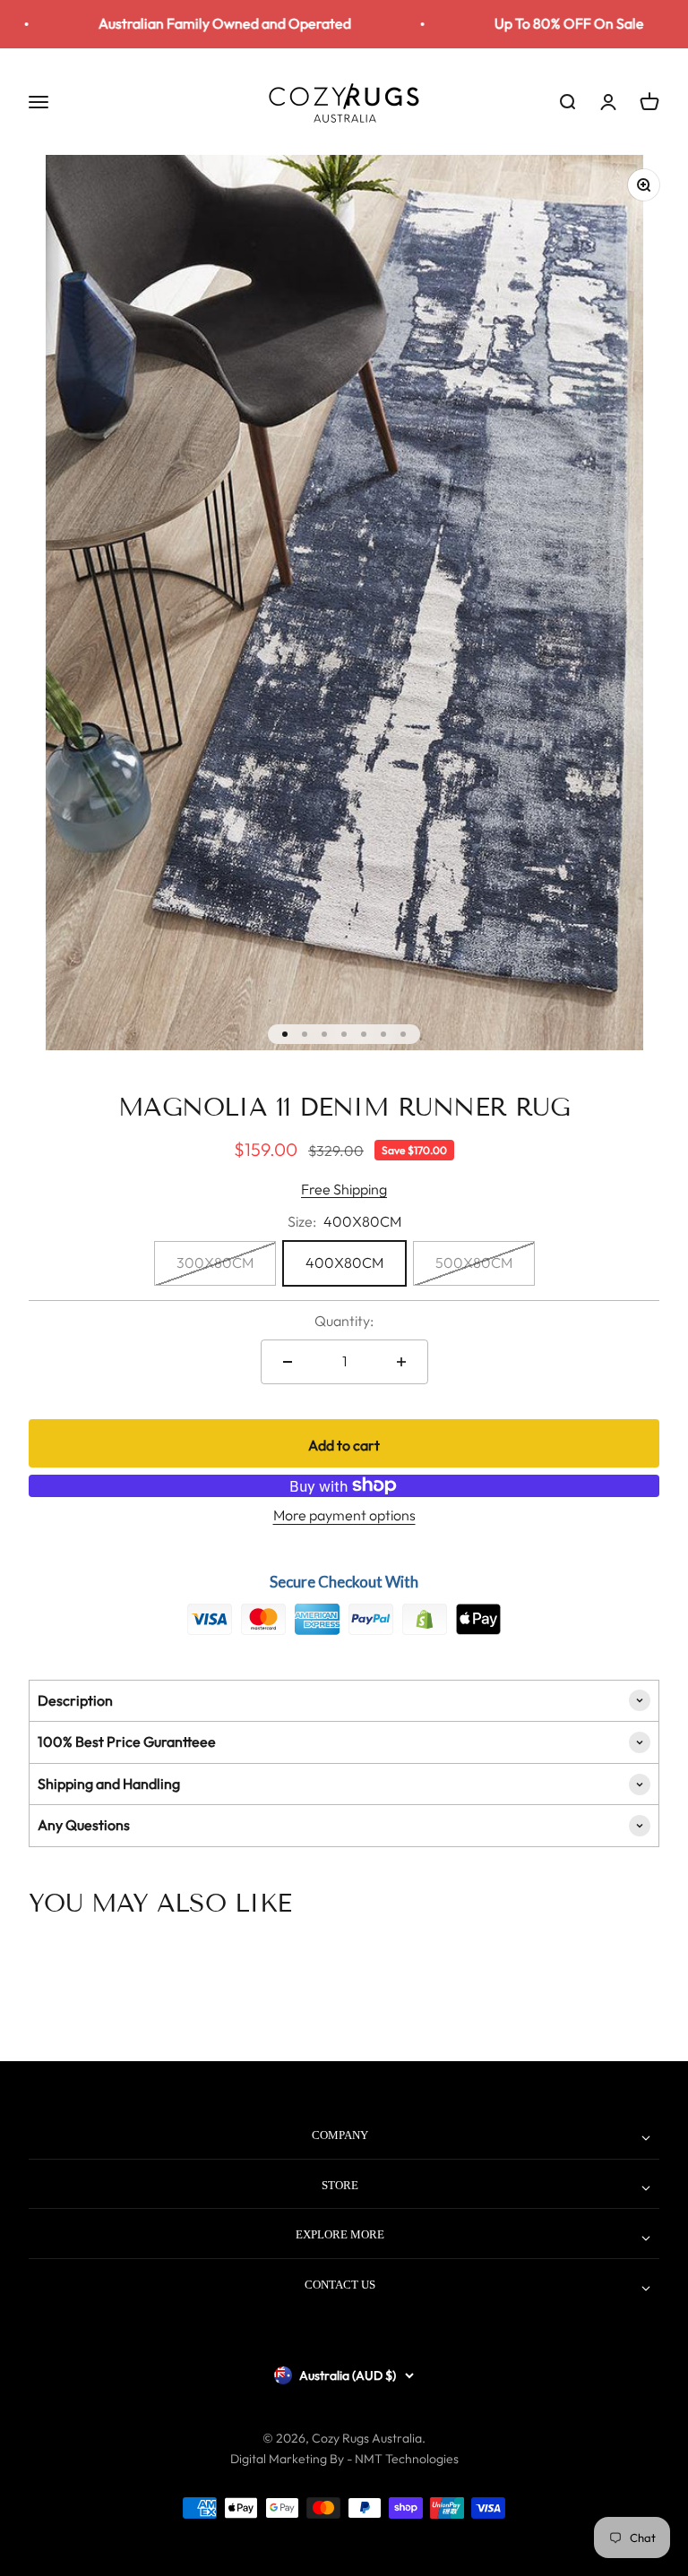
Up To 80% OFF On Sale (540, 23)
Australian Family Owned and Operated (195, 23)
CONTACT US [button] (340, 2285)
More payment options (344, 1515)
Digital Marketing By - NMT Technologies (344, 2459)
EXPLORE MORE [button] (340, 2234)
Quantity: (344, 1321)
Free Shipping (344, 1189)
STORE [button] (340, 2185)
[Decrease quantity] (288, 1362)
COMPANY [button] (340, 2135)
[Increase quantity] (401, 1362)
